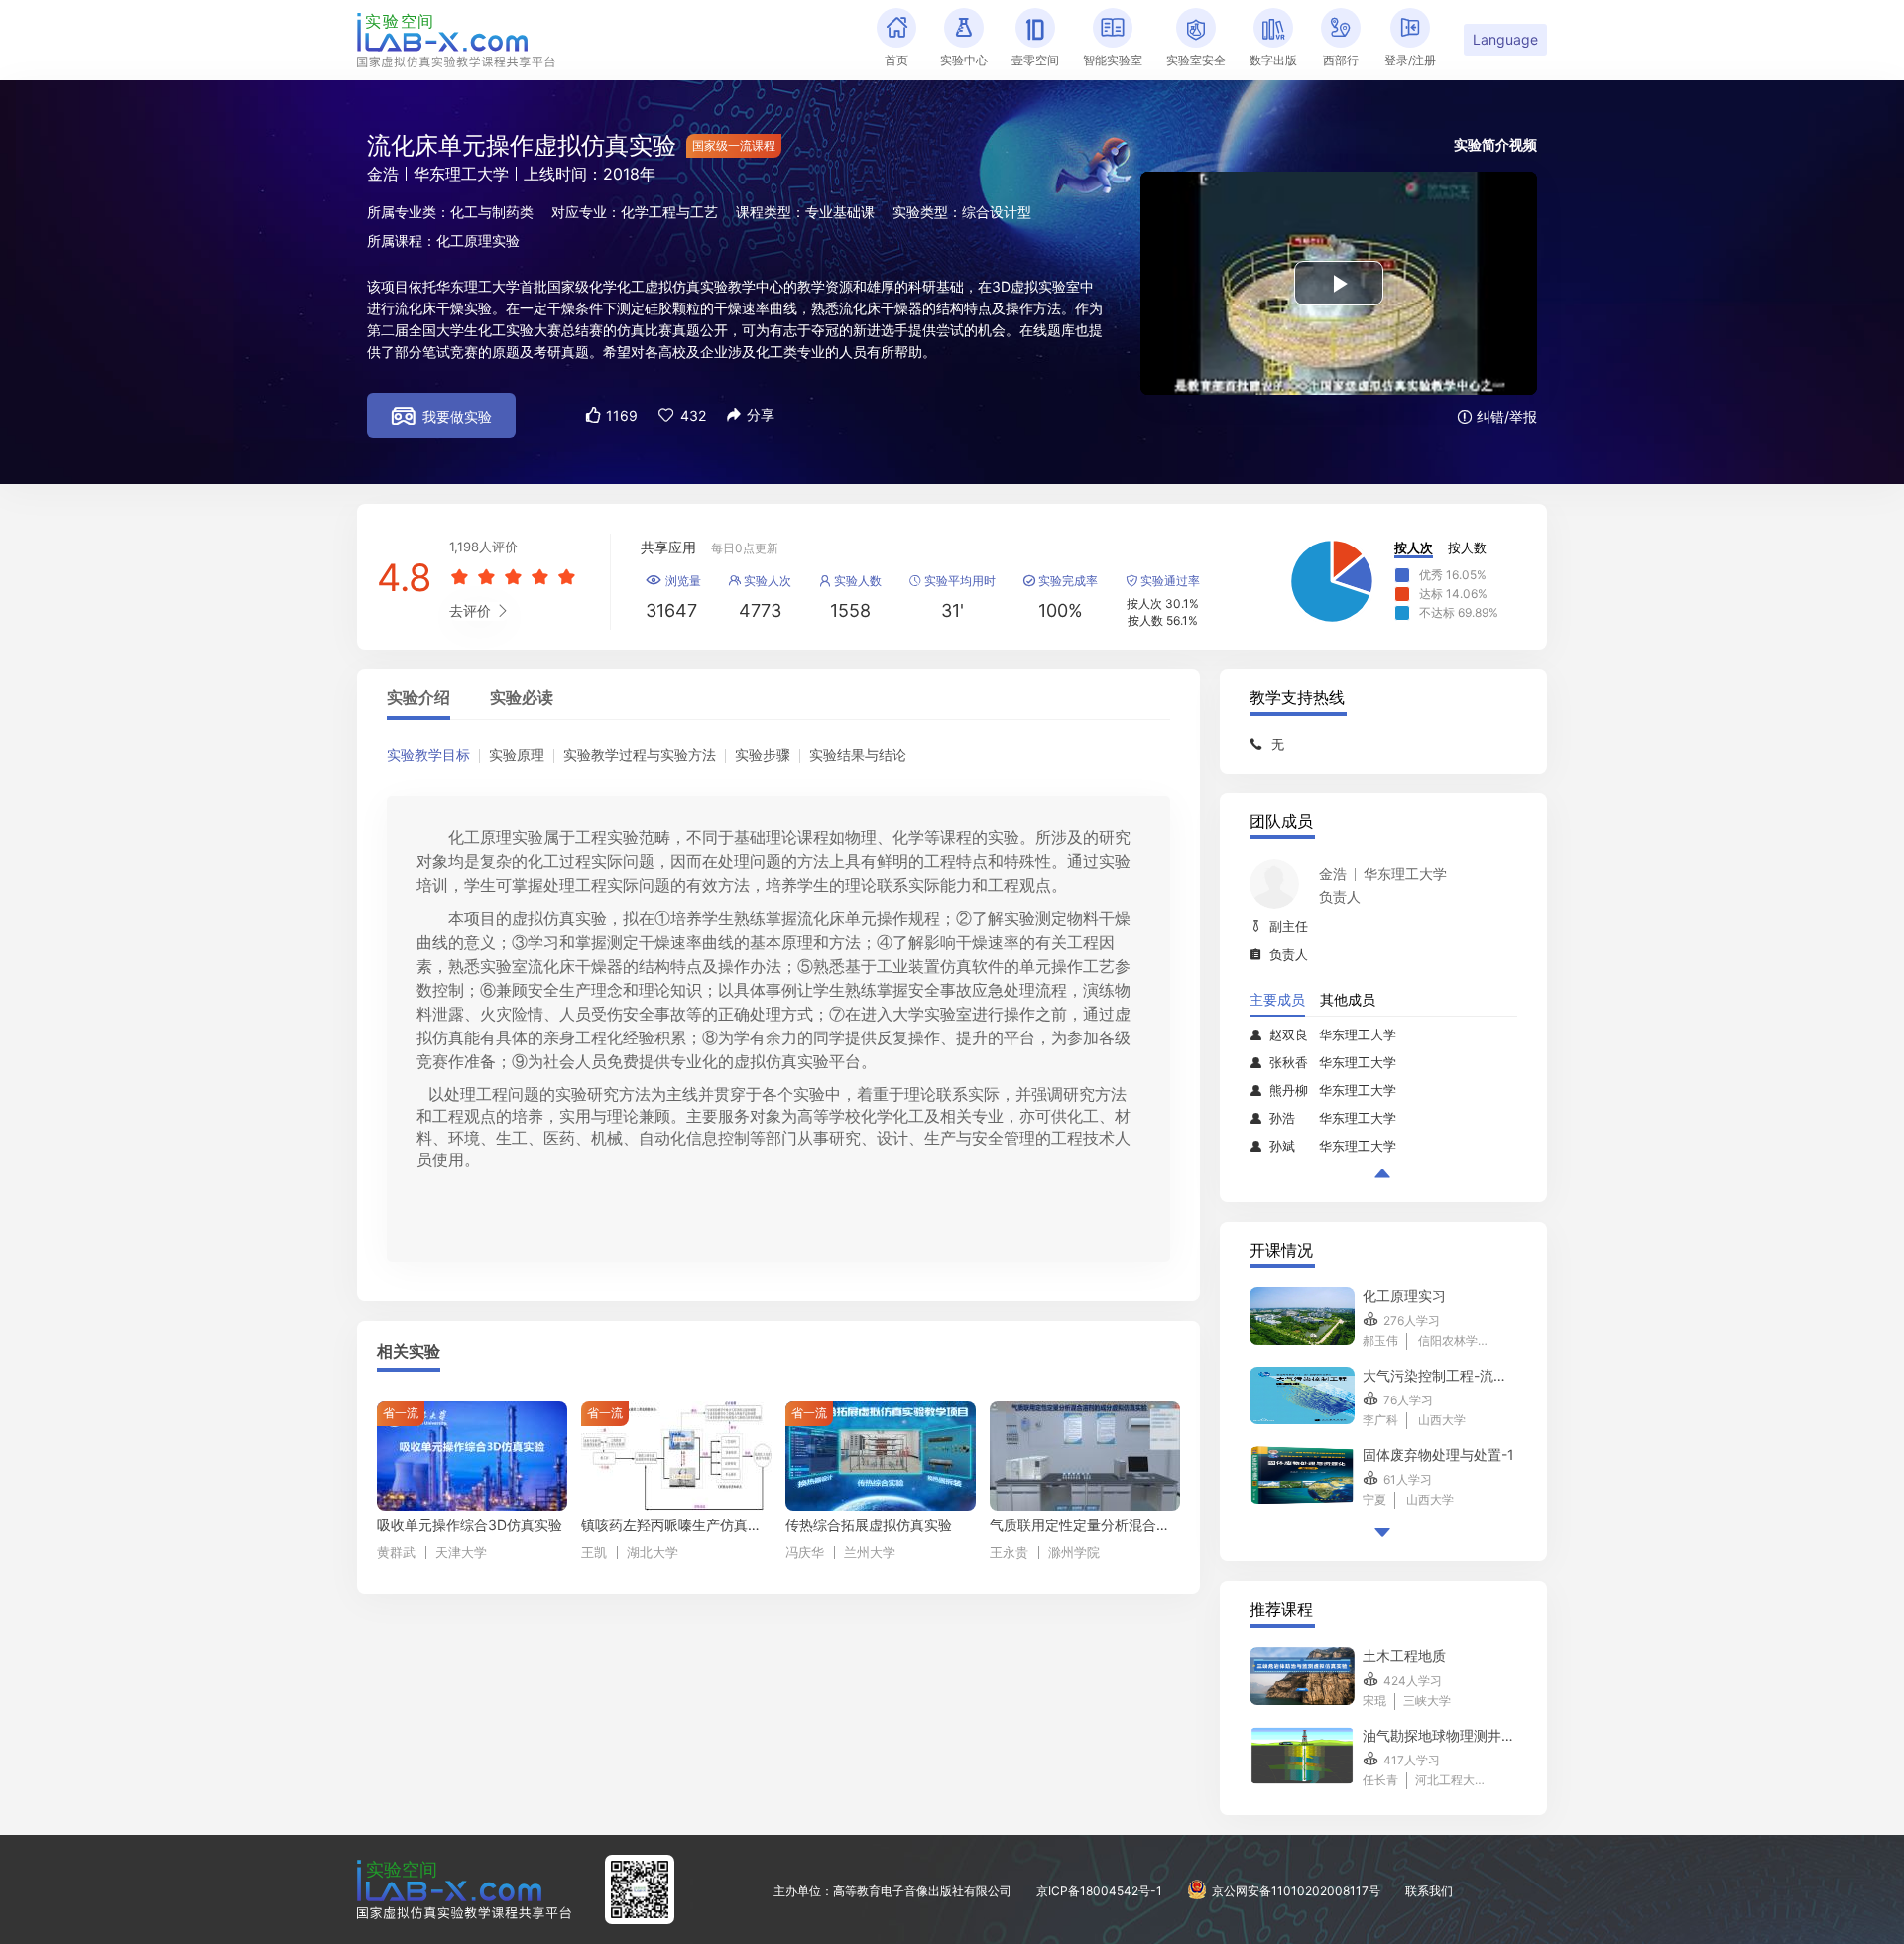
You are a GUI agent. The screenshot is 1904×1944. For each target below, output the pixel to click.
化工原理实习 (1404, 1296)
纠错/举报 (1497, 416)
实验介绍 (418, 698)
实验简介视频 (1495, 144)
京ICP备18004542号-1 (1099, 1891)
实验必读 (522, 698)
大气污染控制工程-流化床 (1440, 1375)
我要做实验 (442, 416)
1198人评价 (483, 547)
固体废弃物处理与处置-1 (1438, 1455)
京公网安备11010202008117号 (1296, 1891)
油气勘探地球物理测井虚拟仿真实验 (1440, 1735)
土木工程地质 (1404, 1656)
